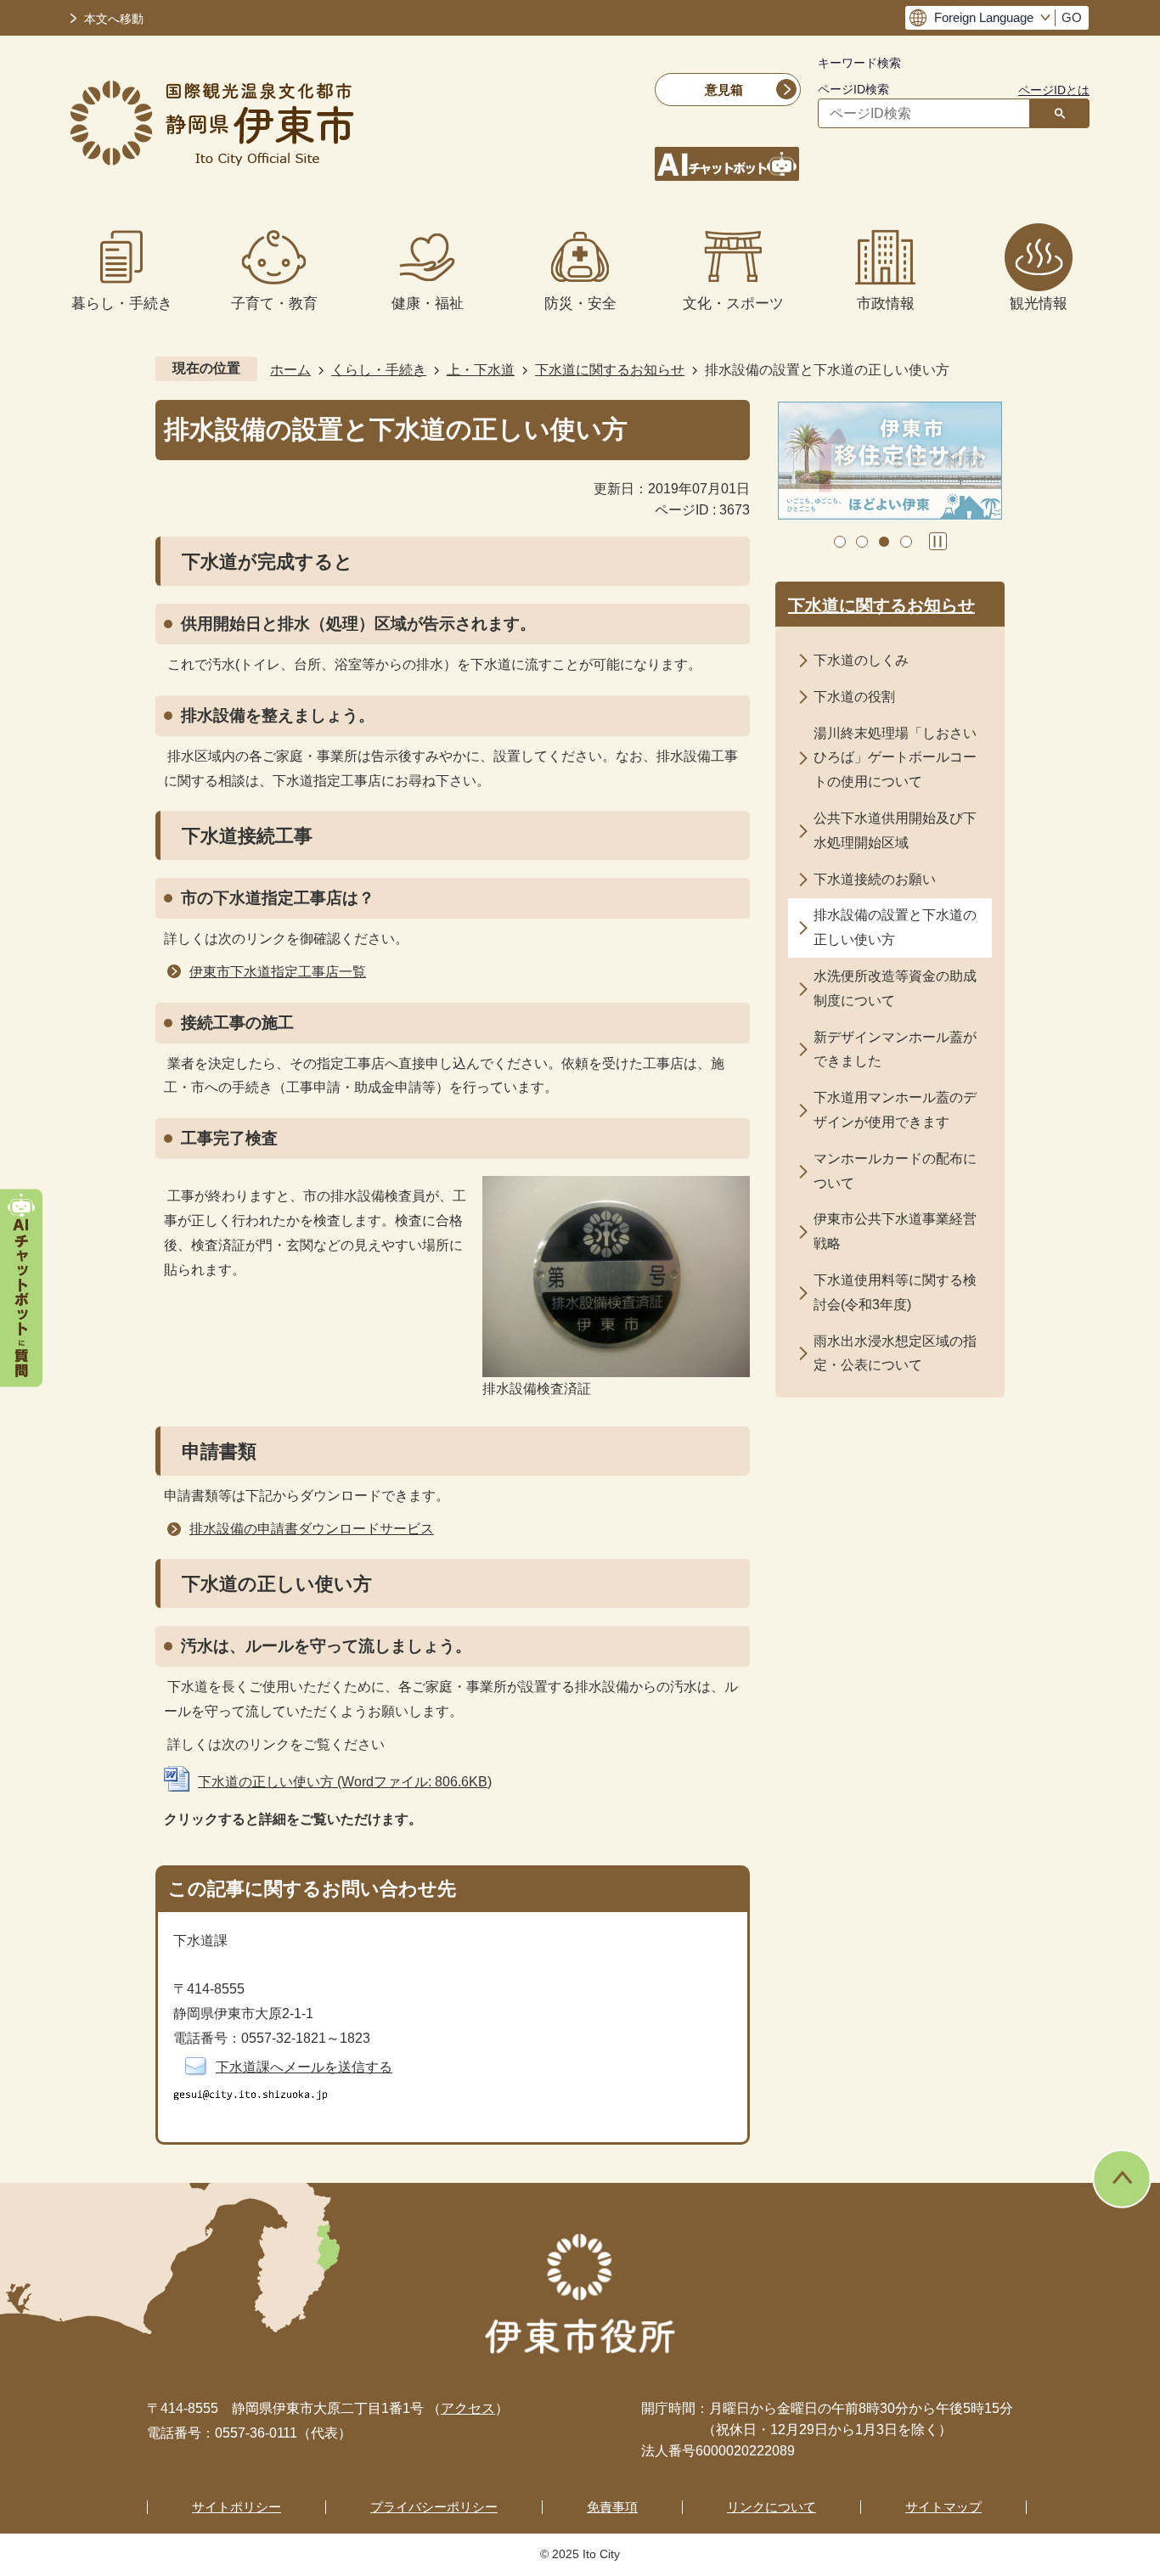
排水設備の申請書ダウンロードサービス (312, 1529)
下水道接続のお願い (875, 879)
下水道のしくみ (861, 660)
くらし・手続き (379, 370)
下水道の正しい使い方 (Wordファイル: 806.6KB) (345, 1782)
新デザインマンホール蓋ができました (895, 1049)
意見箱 (724, 90)
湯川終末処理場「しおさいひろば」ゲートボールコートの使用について (895, 758)
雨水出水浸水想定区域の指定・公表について (895, 1353)
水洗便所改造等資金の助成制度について (895, 988)
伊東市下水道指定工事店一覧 (278, 972)
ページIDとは (1054, 90)
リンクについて (771, 2507)
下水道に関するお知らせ (610, 370)
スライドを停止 (938, 541)
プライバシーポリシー (434, 2507)
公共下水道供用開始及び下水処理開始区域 (895, 830)
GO (1072, 18)
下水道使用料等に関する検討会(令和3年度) (895, 1292)
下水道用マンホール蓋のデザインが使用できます (895, 1110)
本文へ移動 (114, 19)
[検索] (1060, 113)
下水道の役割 (854, 697)
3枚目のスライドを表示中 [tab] (884, 542)
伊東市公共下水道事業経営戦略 (895, 1231)
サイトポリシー (237, 2507)
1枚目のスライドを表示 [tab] (840, 542)
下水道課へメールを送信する (304, 2067)
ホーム (290, 370)
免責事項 (612, 2507)
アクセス (468, 2408)
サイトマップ (943, 2507)
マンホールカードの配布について (895, 1171)
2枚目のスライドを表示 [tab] (862, 542)
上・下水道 (481, 370)
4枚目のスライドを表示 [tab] (906, 542)
